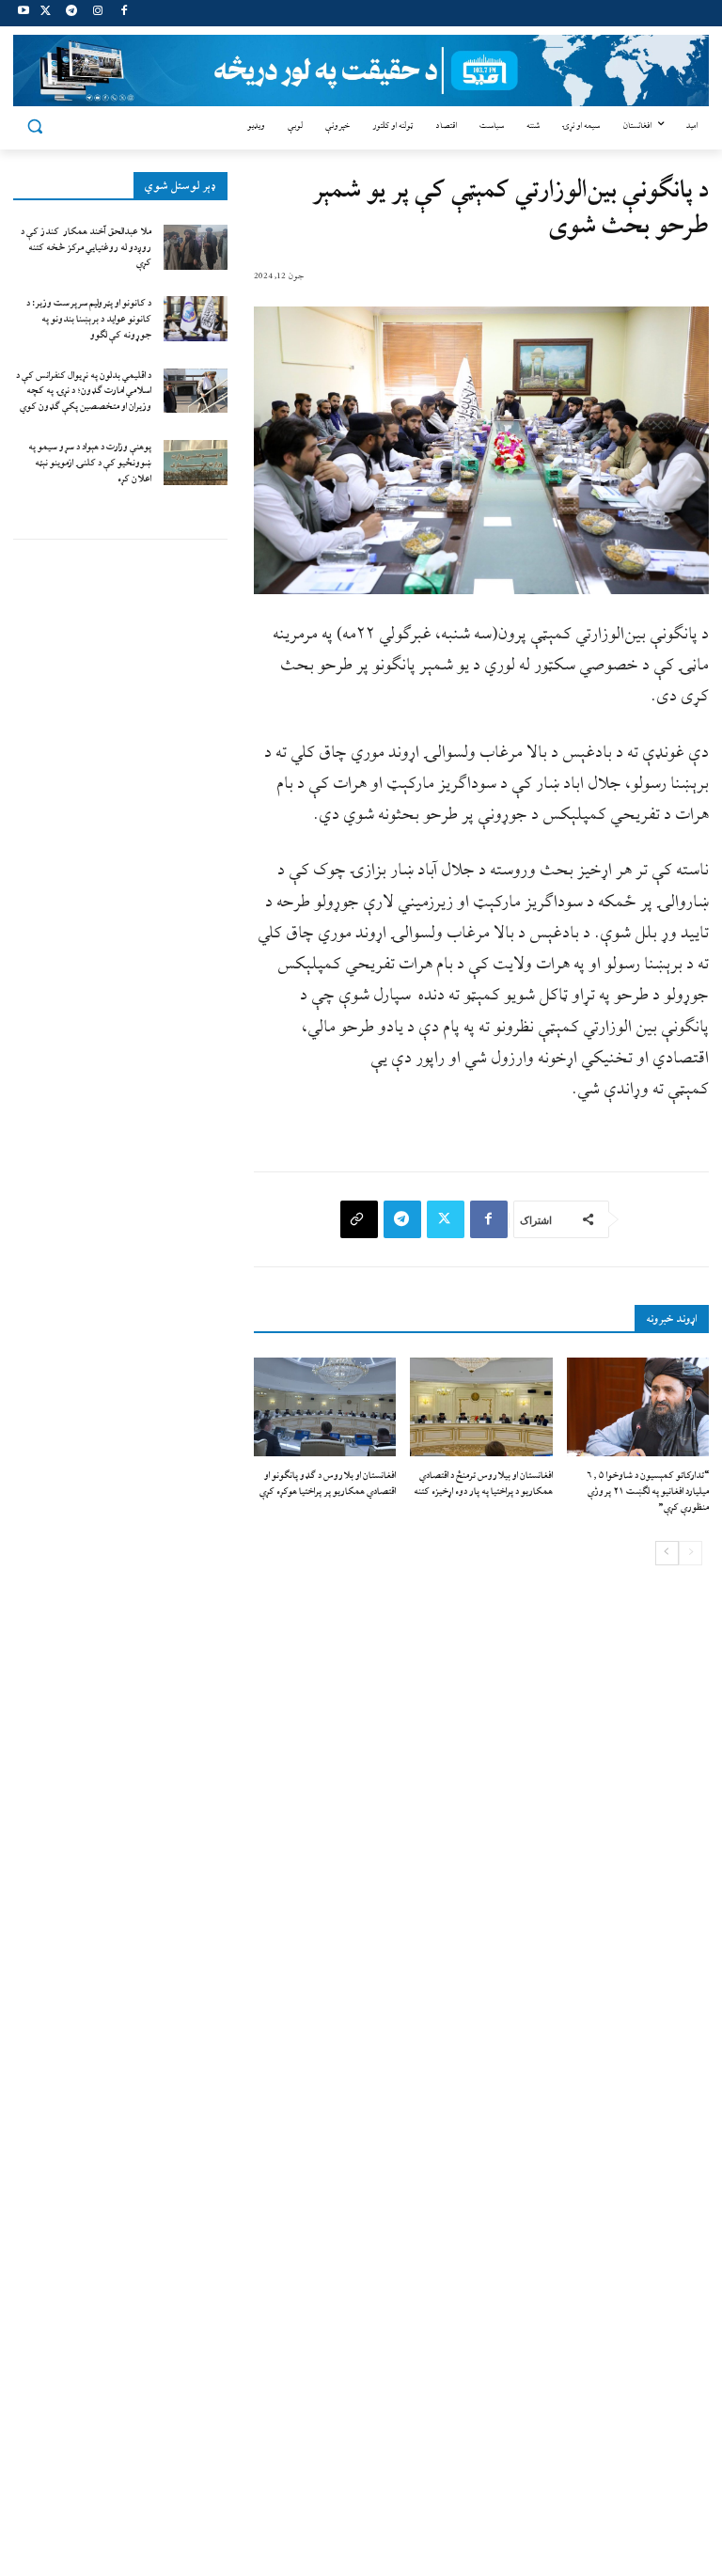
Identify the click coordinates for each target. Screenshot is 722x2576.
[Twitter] (46, 14)
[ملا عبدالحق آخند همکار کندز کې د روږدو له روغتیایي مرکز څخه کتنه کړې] (196, 247)
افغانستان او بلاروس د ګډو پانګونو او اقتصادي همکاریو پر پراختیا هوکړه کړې (328, 1484)
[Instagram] (97, 14)
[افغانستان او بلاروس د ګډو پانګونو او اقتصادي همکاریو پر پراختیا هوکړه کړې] (325, 1407)
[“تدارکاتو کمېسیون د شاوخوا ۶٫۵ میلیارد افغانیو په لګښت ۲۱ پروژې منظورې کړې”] (638, 1407)
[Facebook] (124, 14)
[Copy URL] (359, 1219)
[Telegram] (72, 14)
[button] (35, 126)
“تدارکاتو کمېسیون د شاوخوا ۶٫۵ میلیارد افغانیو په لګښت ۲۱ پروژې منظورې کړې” (648, 1492)
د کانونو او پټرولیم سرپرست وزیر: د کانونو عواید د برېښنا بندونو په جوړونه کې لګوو (89, 319)
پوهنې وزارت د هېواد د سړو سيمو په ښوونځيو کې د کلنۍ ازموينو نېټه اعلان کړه (90, 463)
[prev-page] (691, 1553)
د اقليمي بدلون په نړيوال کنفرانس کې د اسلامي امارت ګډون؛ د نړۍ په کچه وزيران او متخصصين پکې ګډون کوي (84, 392)
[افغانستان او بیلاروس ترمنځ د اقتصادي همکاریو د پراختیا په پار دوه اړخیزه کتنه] (481, 1407)
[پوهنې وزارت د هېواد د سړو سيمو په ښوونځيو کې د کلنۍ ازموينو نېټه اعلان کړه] (196, 463)
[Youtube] (24, 14)
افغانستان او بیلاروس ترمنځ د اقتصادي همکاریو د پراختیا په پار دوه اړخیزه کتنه (483, 1484)
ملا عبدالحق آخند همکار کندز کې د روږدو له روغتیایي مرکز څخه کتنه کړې (86, 248)
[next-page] (667, 1553)
